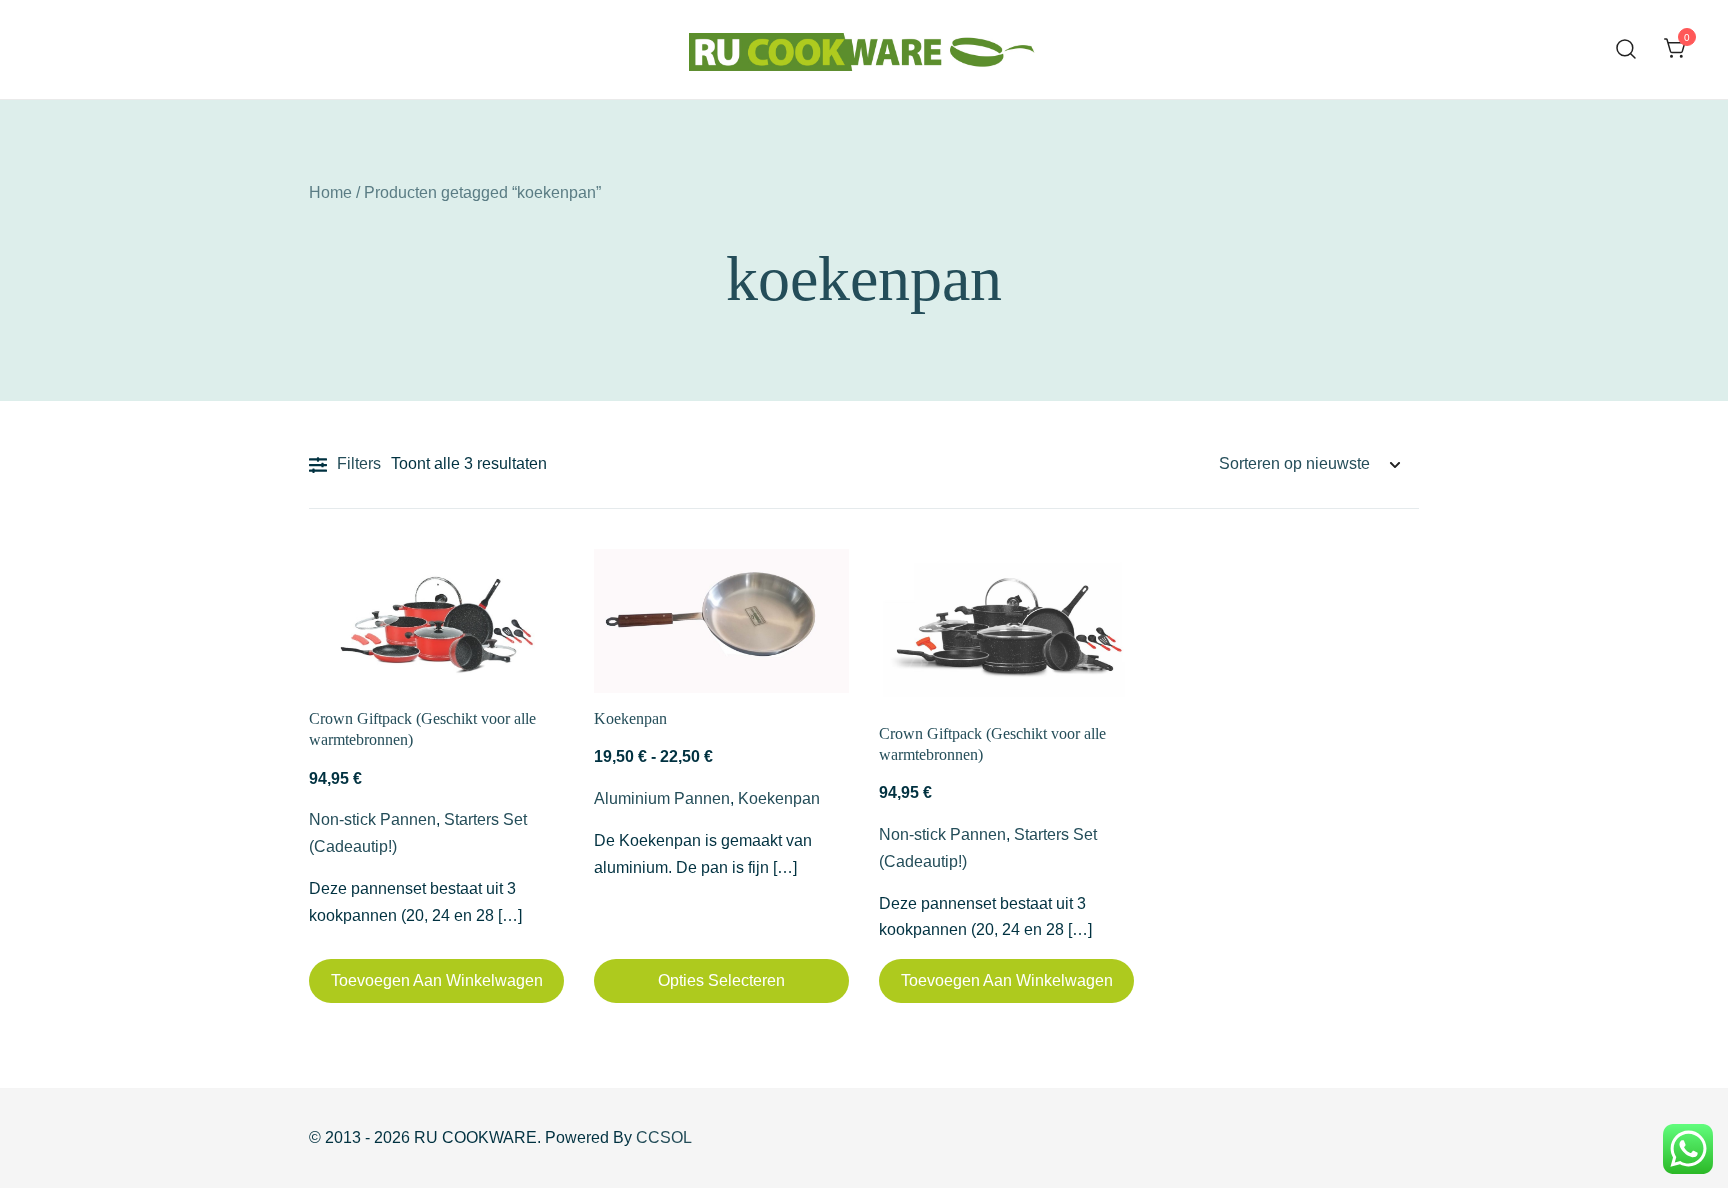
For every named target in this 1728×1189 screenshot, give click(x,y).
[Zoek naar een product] (1626, 49)
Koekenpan (630, 718)
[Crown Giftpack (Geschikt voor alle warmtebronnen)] (436, 621)
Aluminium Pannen (662, 798)
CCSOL (664, 1137)
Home (330, 192)
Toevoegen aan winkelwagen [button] (437, 980)
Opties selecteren (721, 980)
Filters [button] (359, 463)
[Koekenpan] (721, 621)
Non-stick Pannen (372, 819)
